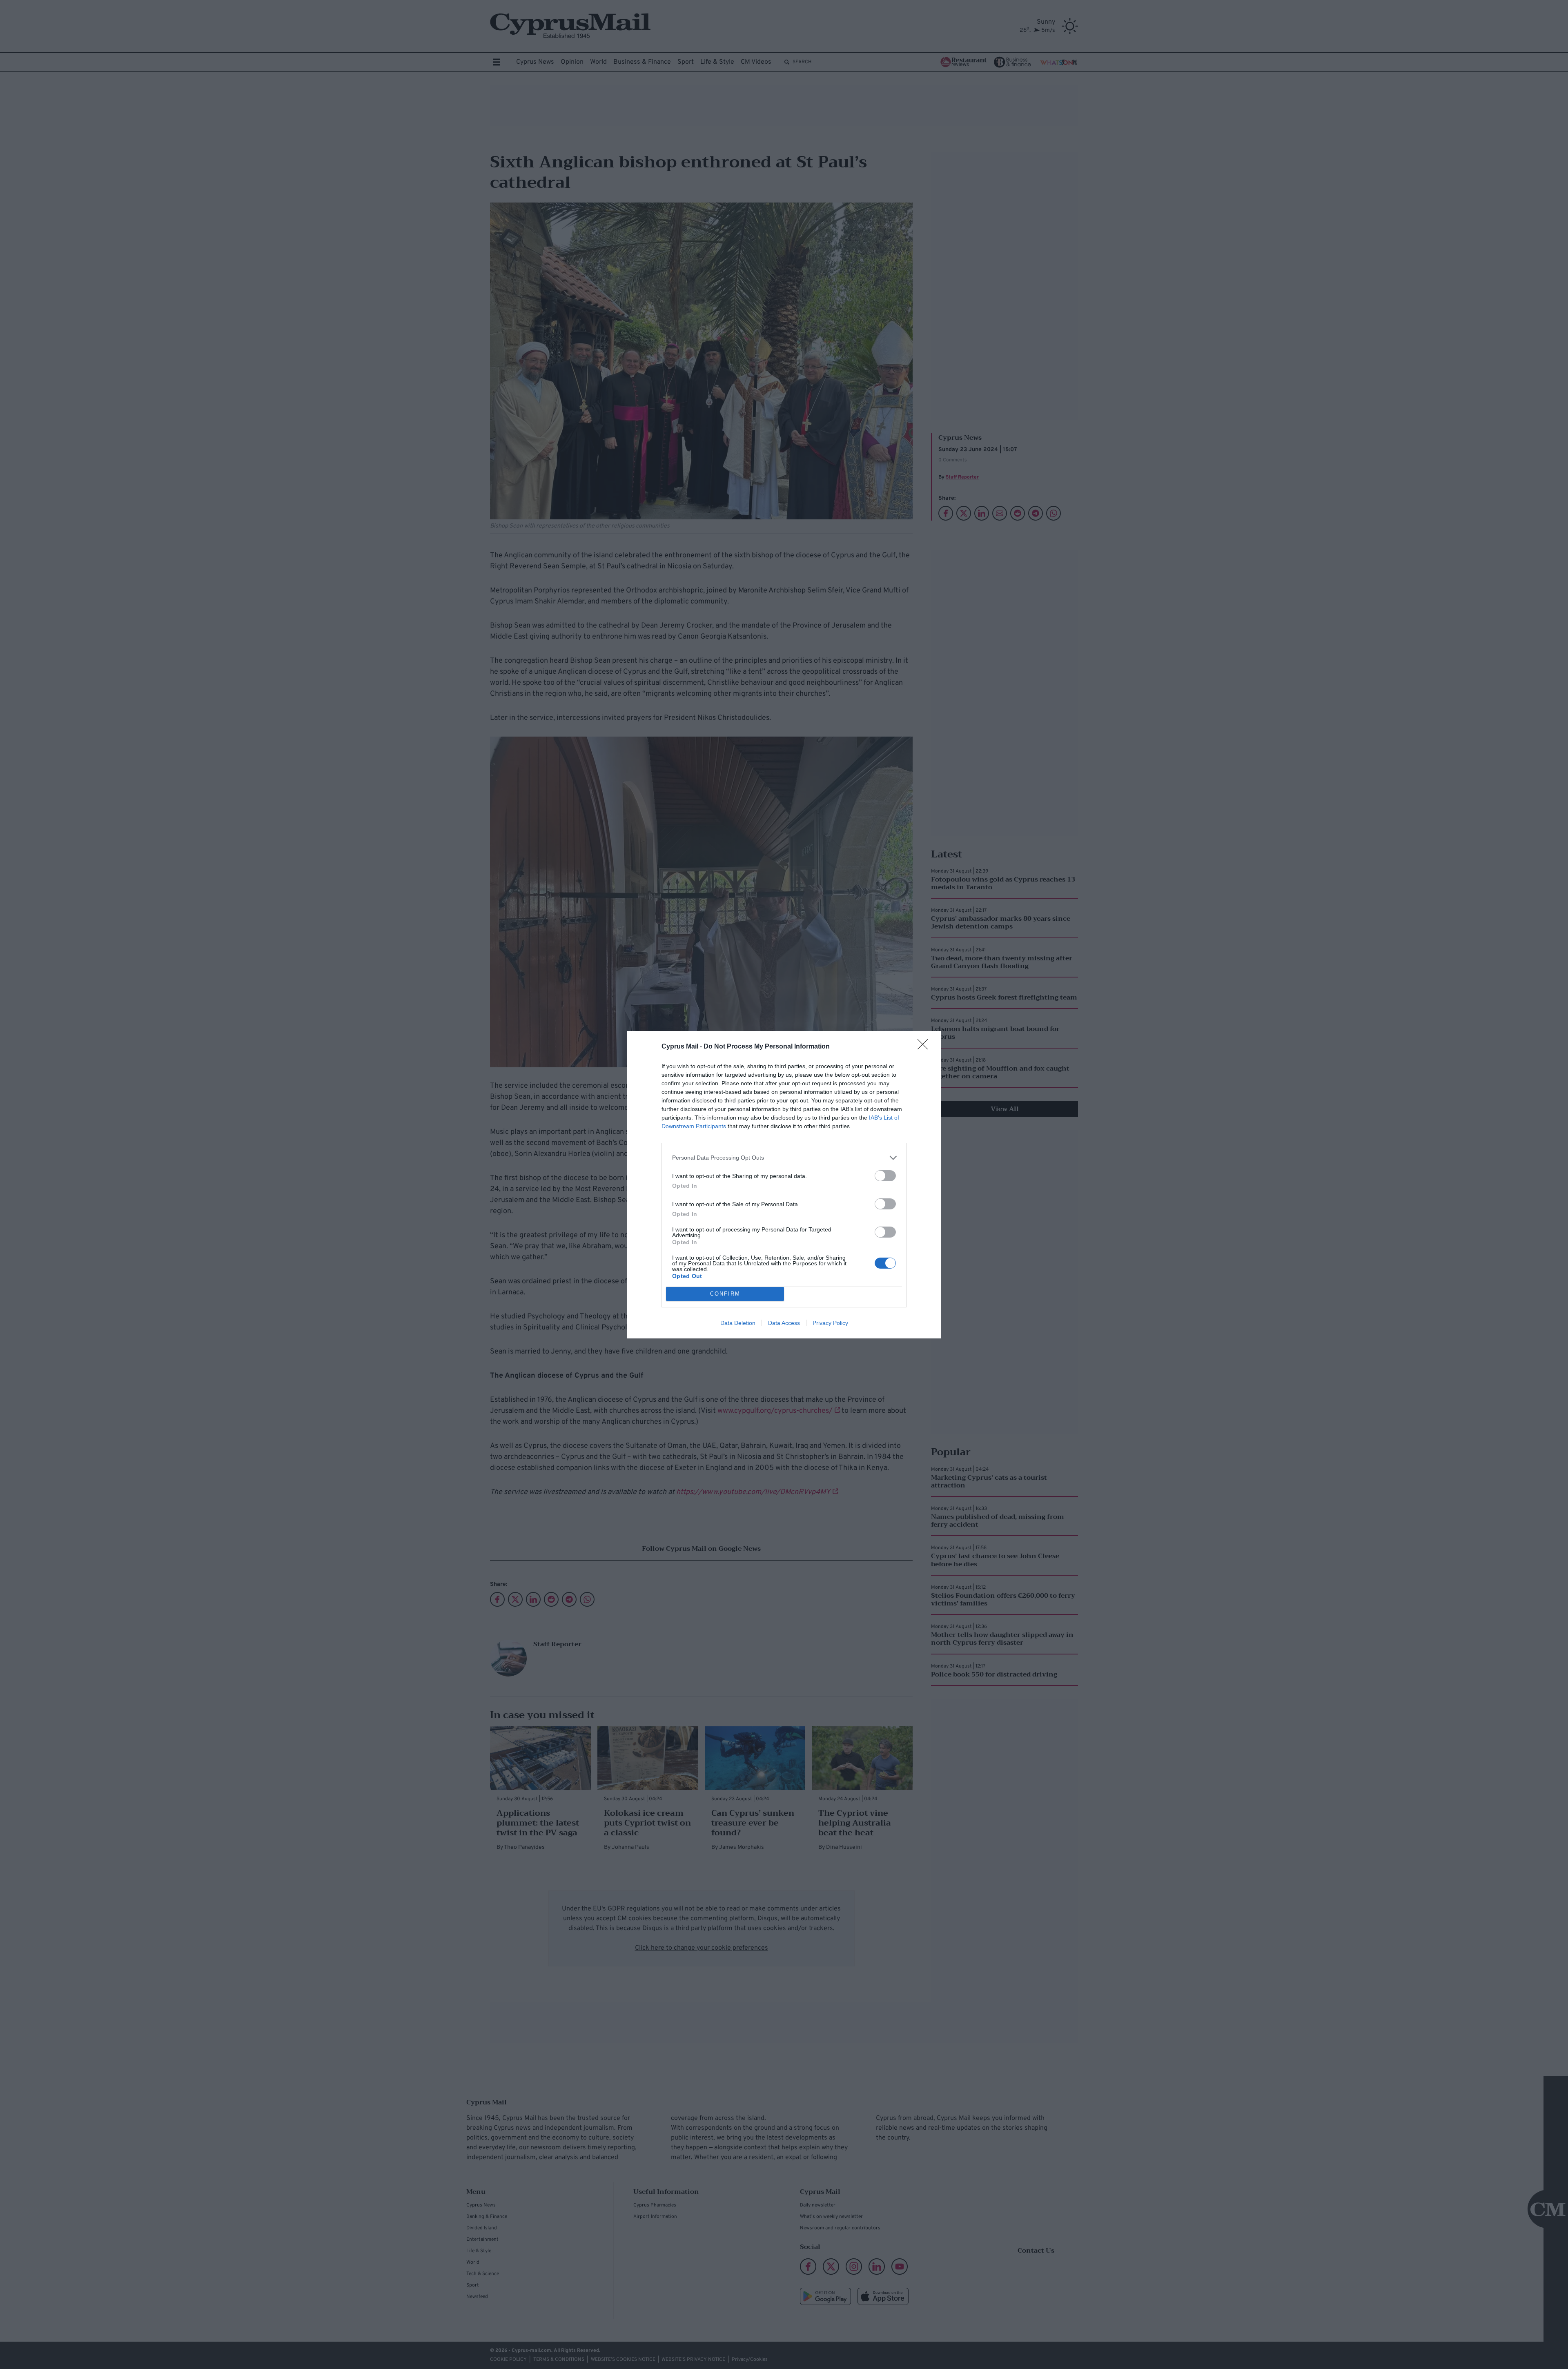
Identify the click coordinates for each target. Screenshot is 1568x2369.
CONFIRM (725, 1294)
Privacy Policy (830, 1323)
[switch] (885, 1176)
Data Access (784, 1323)
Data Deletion (738, 1323)
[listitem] (784, 1158)
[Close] (925, 1047)
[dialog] (784, 1185)
